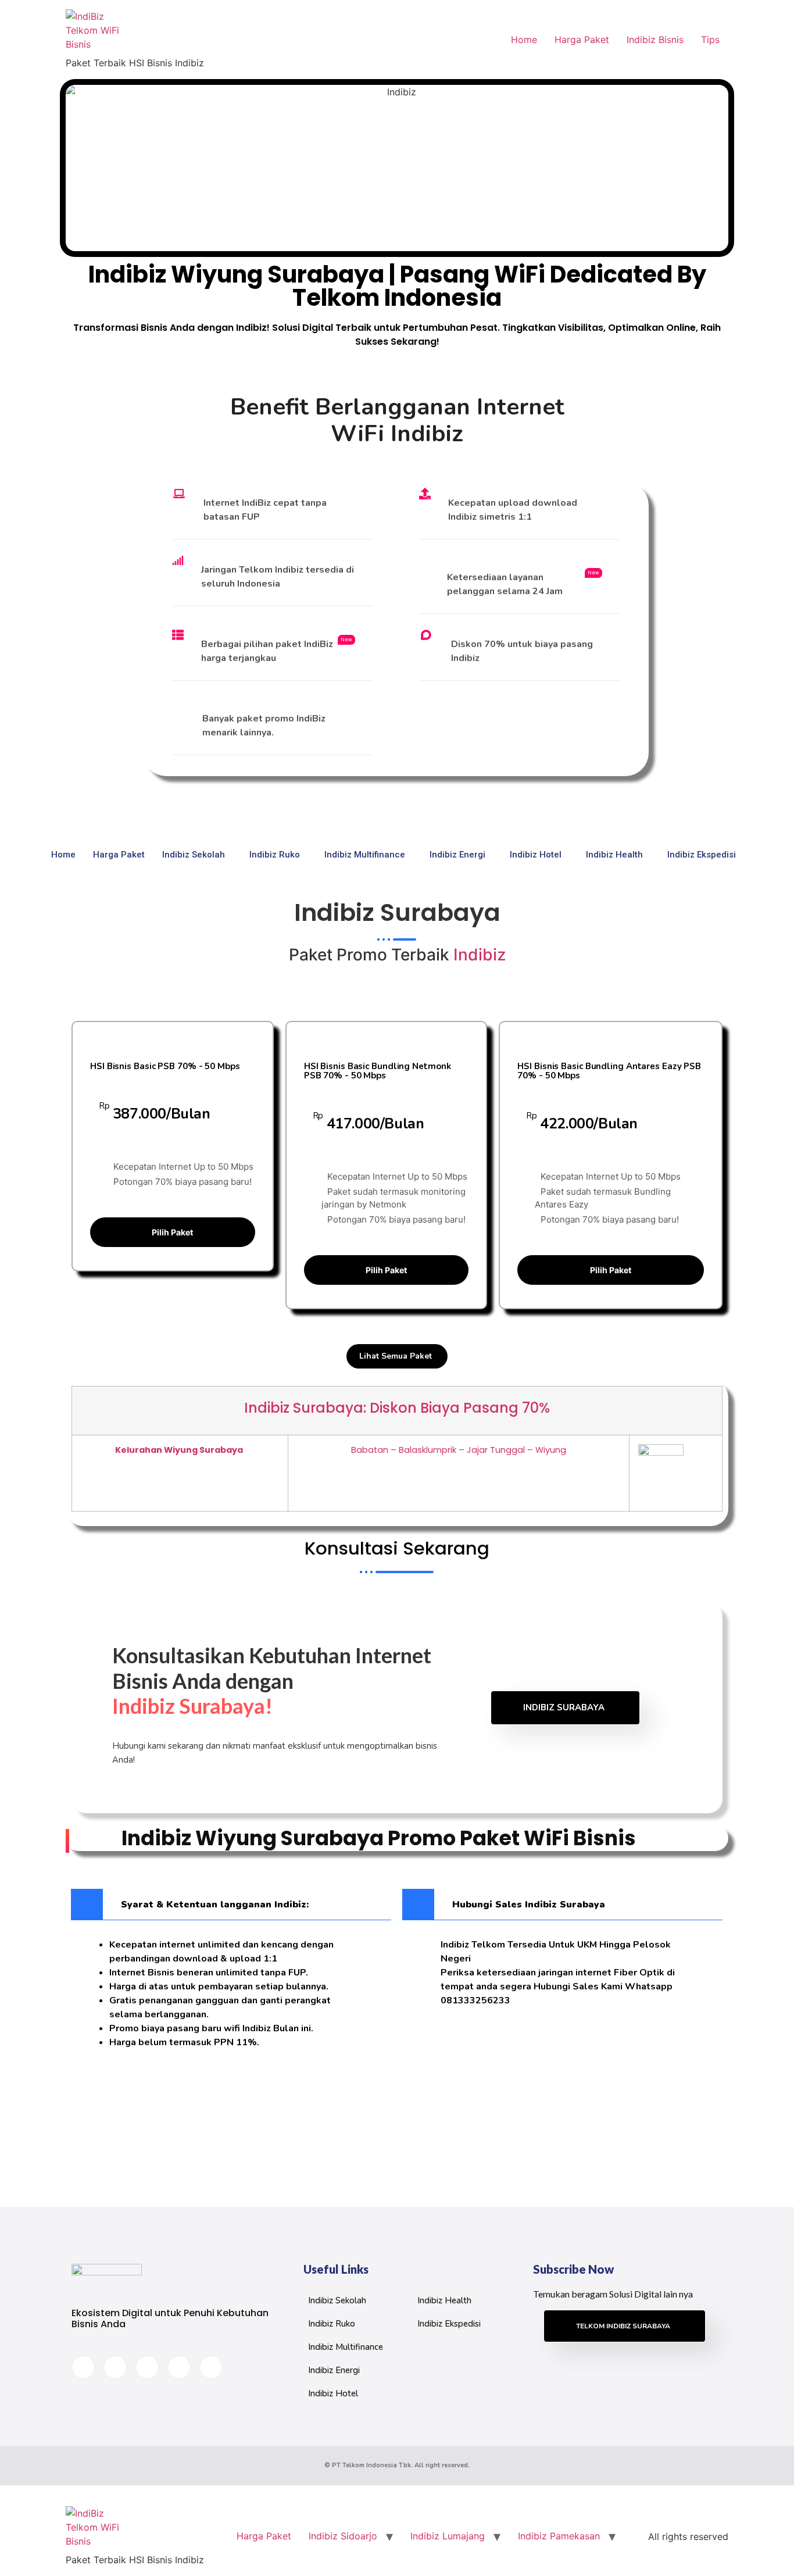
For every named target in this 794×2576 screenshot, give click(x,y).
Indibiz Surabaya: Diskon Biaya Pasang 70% (397, 1408)
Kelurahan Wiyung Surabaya (180, 1450)
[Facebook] (83, 2367)
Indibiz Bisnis (655, 40)
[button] (231, 1905)
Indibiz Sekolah (194, 855)
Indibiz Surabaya (564, 1707)
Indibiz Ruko (275, 855)
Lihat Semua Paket (396, 1356)
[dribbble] (179, 2367)
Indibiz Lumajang (448, 2536)
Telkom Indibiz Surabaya (623, 2326)
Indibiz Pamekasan (559, 2536)
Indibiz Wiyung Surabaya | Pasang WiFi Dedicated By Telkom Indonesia (397, 286)
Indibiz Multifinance (365, 855)
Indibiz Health (614, 855)
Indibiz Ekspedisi (702, 855)
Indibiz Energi (457, 855)
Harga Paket (582, 40)
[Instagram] (211, 2367)
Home (524, 40)
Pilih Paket (172, 1232)
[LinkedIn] (147, 2367)
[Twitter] (115, 2367)
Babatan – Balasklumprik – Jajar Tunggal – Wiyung (459, 1450)
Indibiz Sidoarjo (343, 2536)
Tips (710, 40)
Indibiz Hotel (536, 855)
